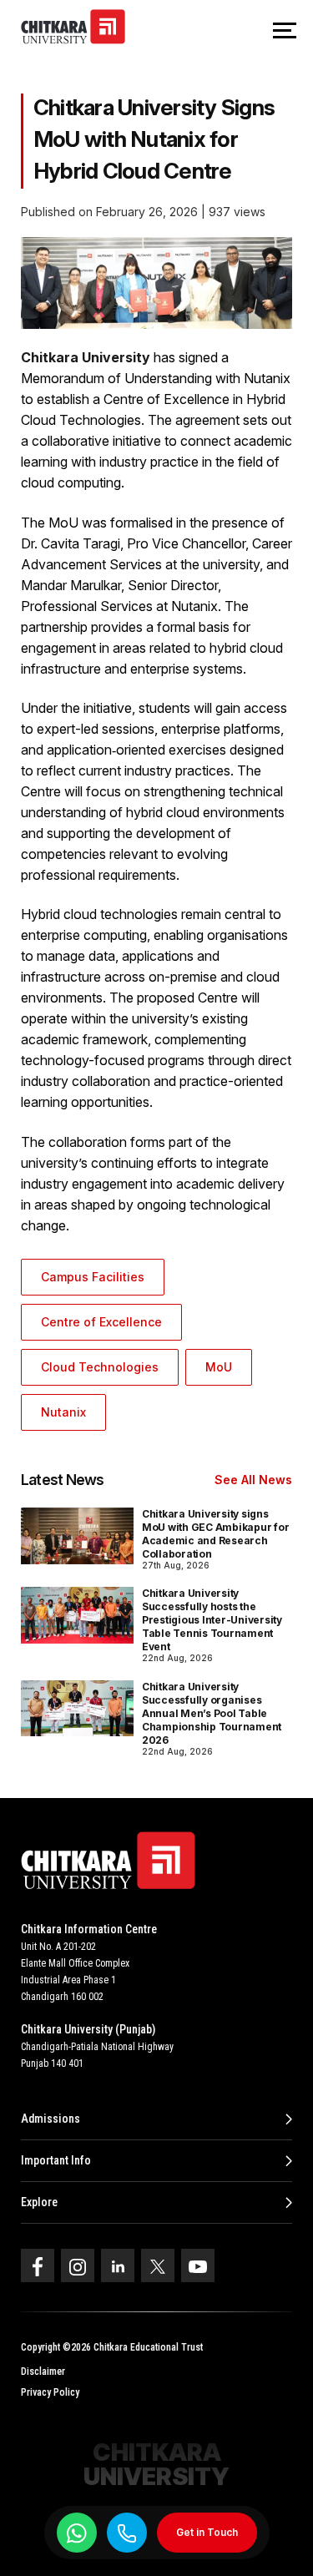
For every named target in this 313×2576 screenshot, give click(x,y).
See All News (253, 1480)
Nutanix (63, 1412)
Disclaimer (43, 2371)
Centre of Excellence (101, 1322)
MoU (219, 1367)
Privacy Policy (50, 2392)
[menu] (285, 32)
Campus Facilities (93, 1277)
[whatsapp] (77, 2533)
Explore (39, 2202)
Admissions (50, 2119)
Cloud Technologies (100, 1367)
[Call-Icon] (127, 2533)
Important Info (56, 2160)
